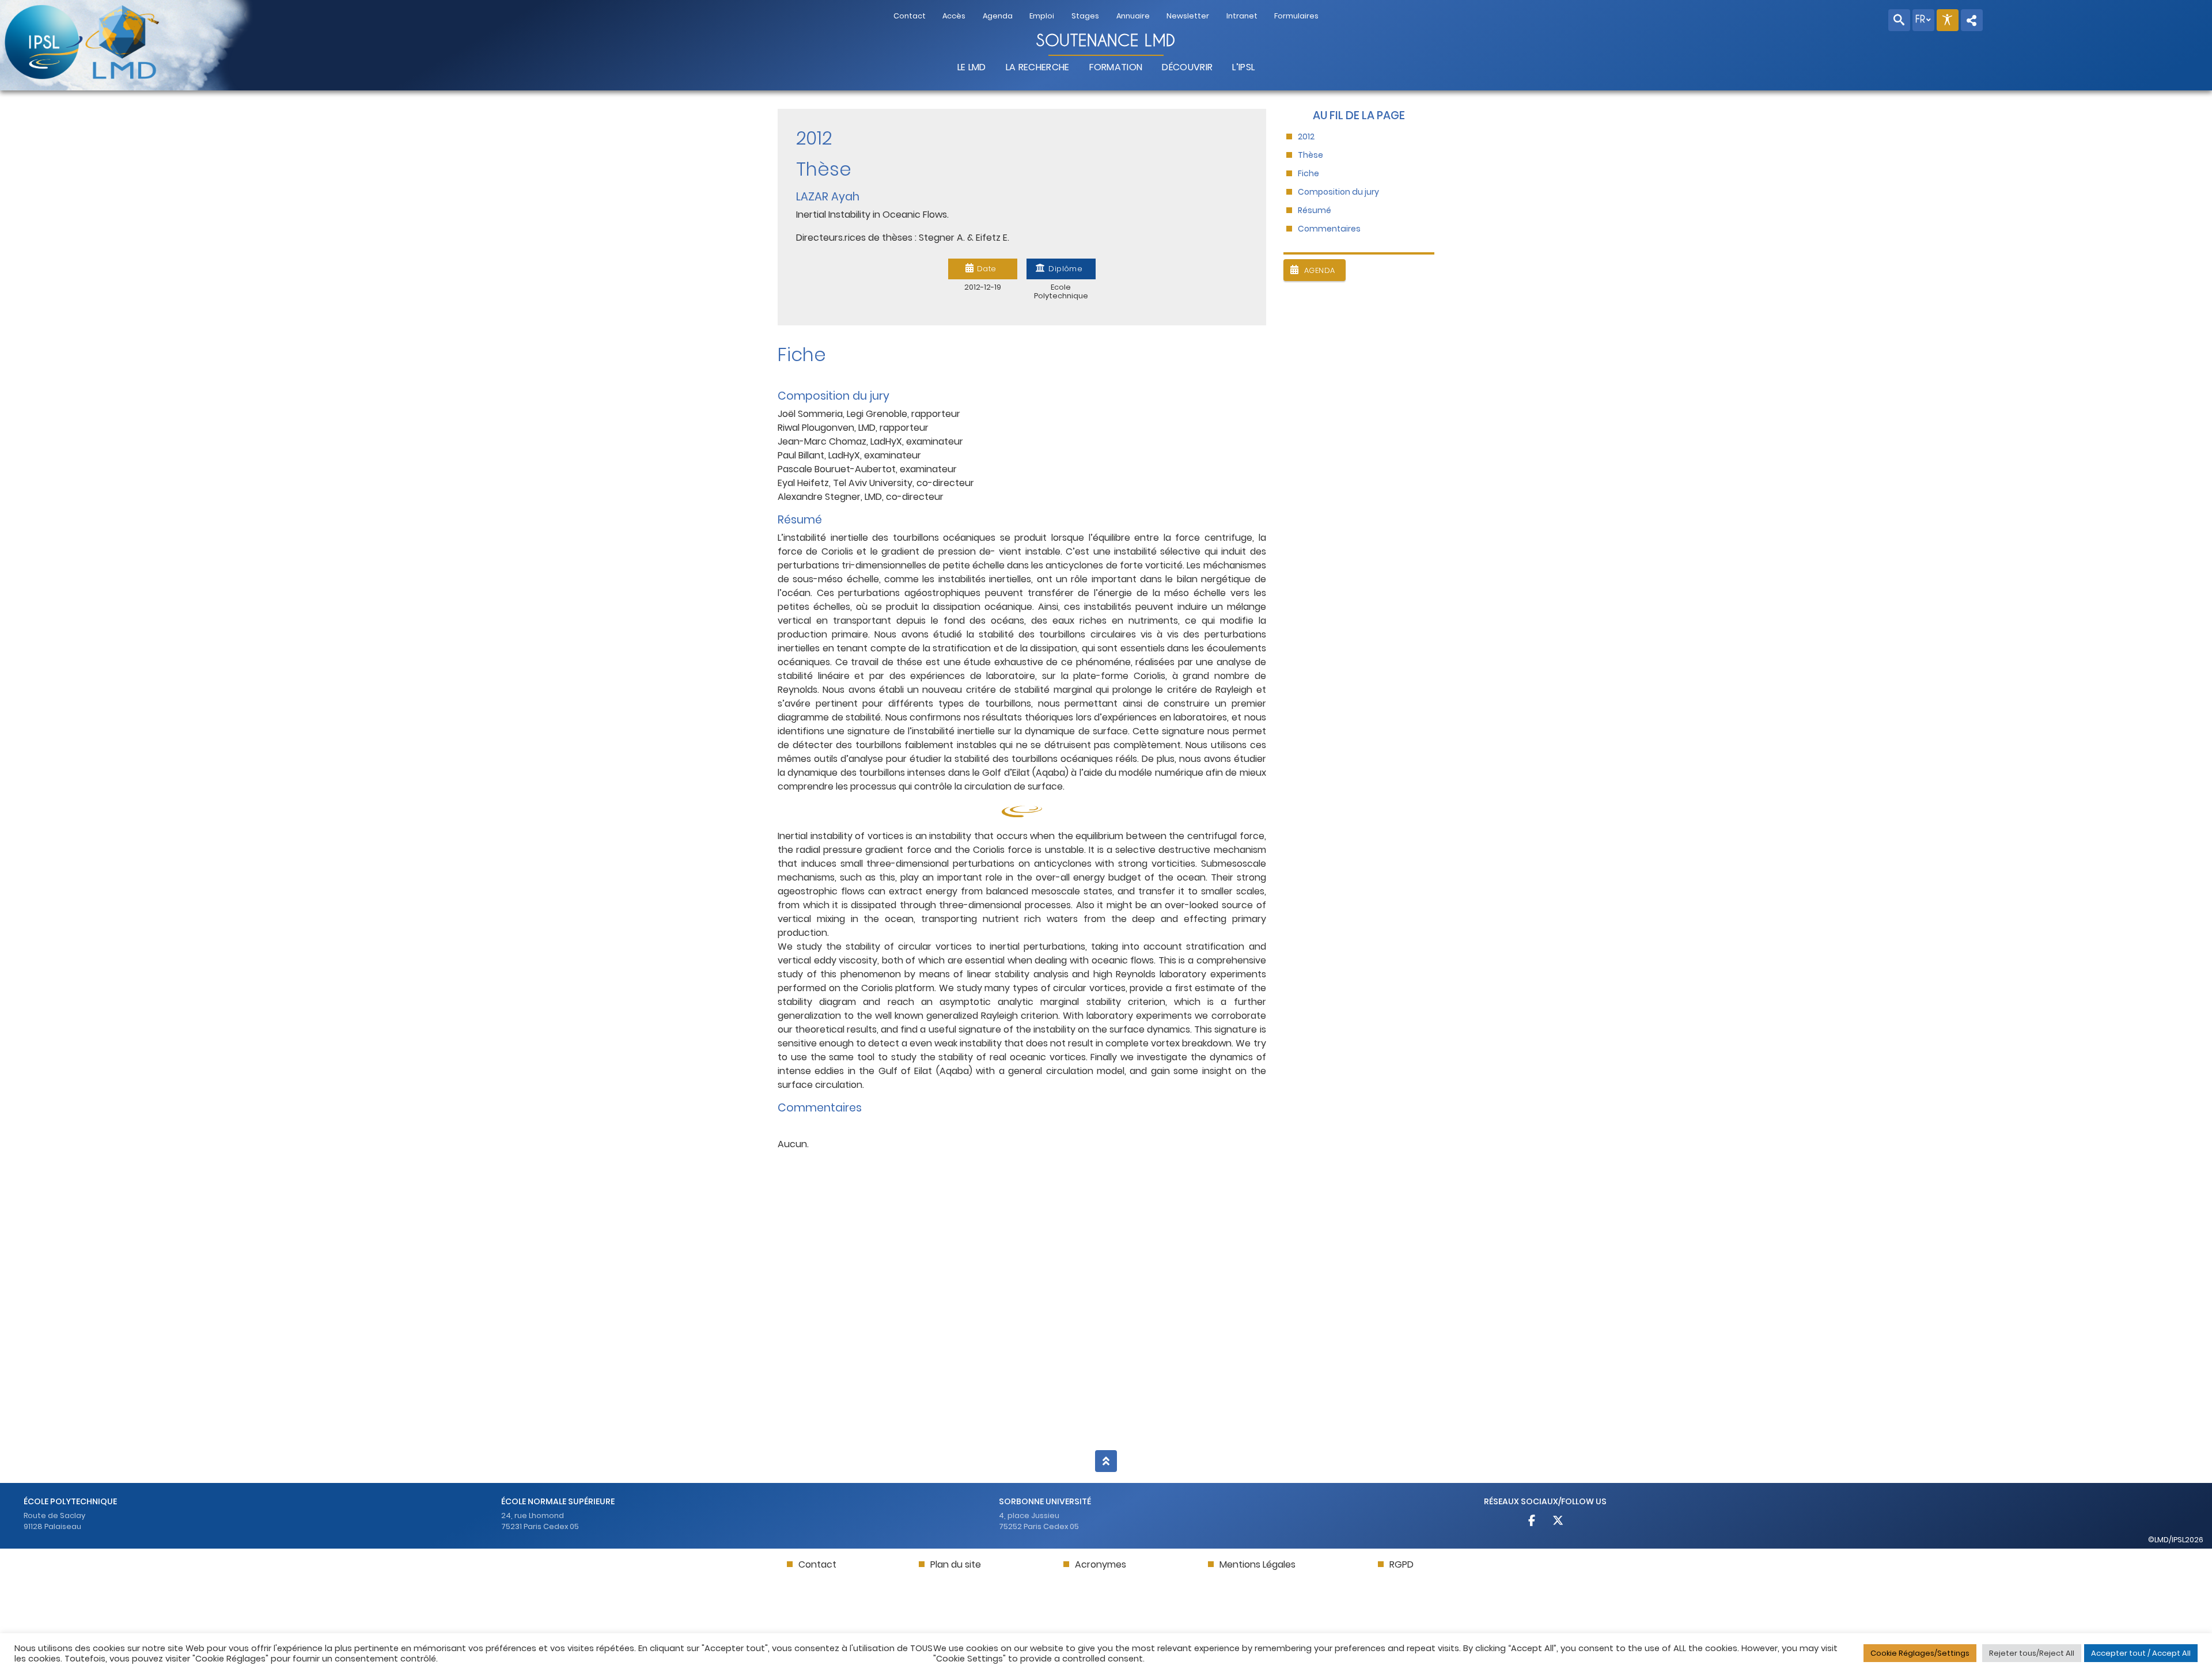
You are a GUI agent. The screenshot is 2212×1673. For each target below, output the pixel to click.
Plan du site (956, 1564)
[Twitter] (1558, 1522)
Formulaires (1296, 16)
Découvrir (1187, 67)
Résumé (1315, 210)
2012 (1306, 137)
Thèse (1310, 155)
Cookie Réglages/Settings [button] (1920, 1653)
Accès (954, 16)
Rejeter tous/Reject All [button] (2032, 1653)
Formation (1116, 67)
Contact (910, 16)
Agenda (998, 16)
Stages (1085, 16)
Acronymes (1101, 1564)
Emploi (1042, 16)
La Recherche (1038, 67)
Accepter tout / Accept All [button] (2141, 1653)
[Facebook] (1533, 1522)
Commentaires (1329, 229)
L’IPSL (1243, 67)
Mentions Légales (1257, 1564)
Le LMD (972, 67)
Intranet (1242, 16)
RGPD (1402, 1564)
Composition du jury (1338, 192)
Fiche (1308, 174)
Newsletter (1188, 16)
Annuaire (1133, 16)
